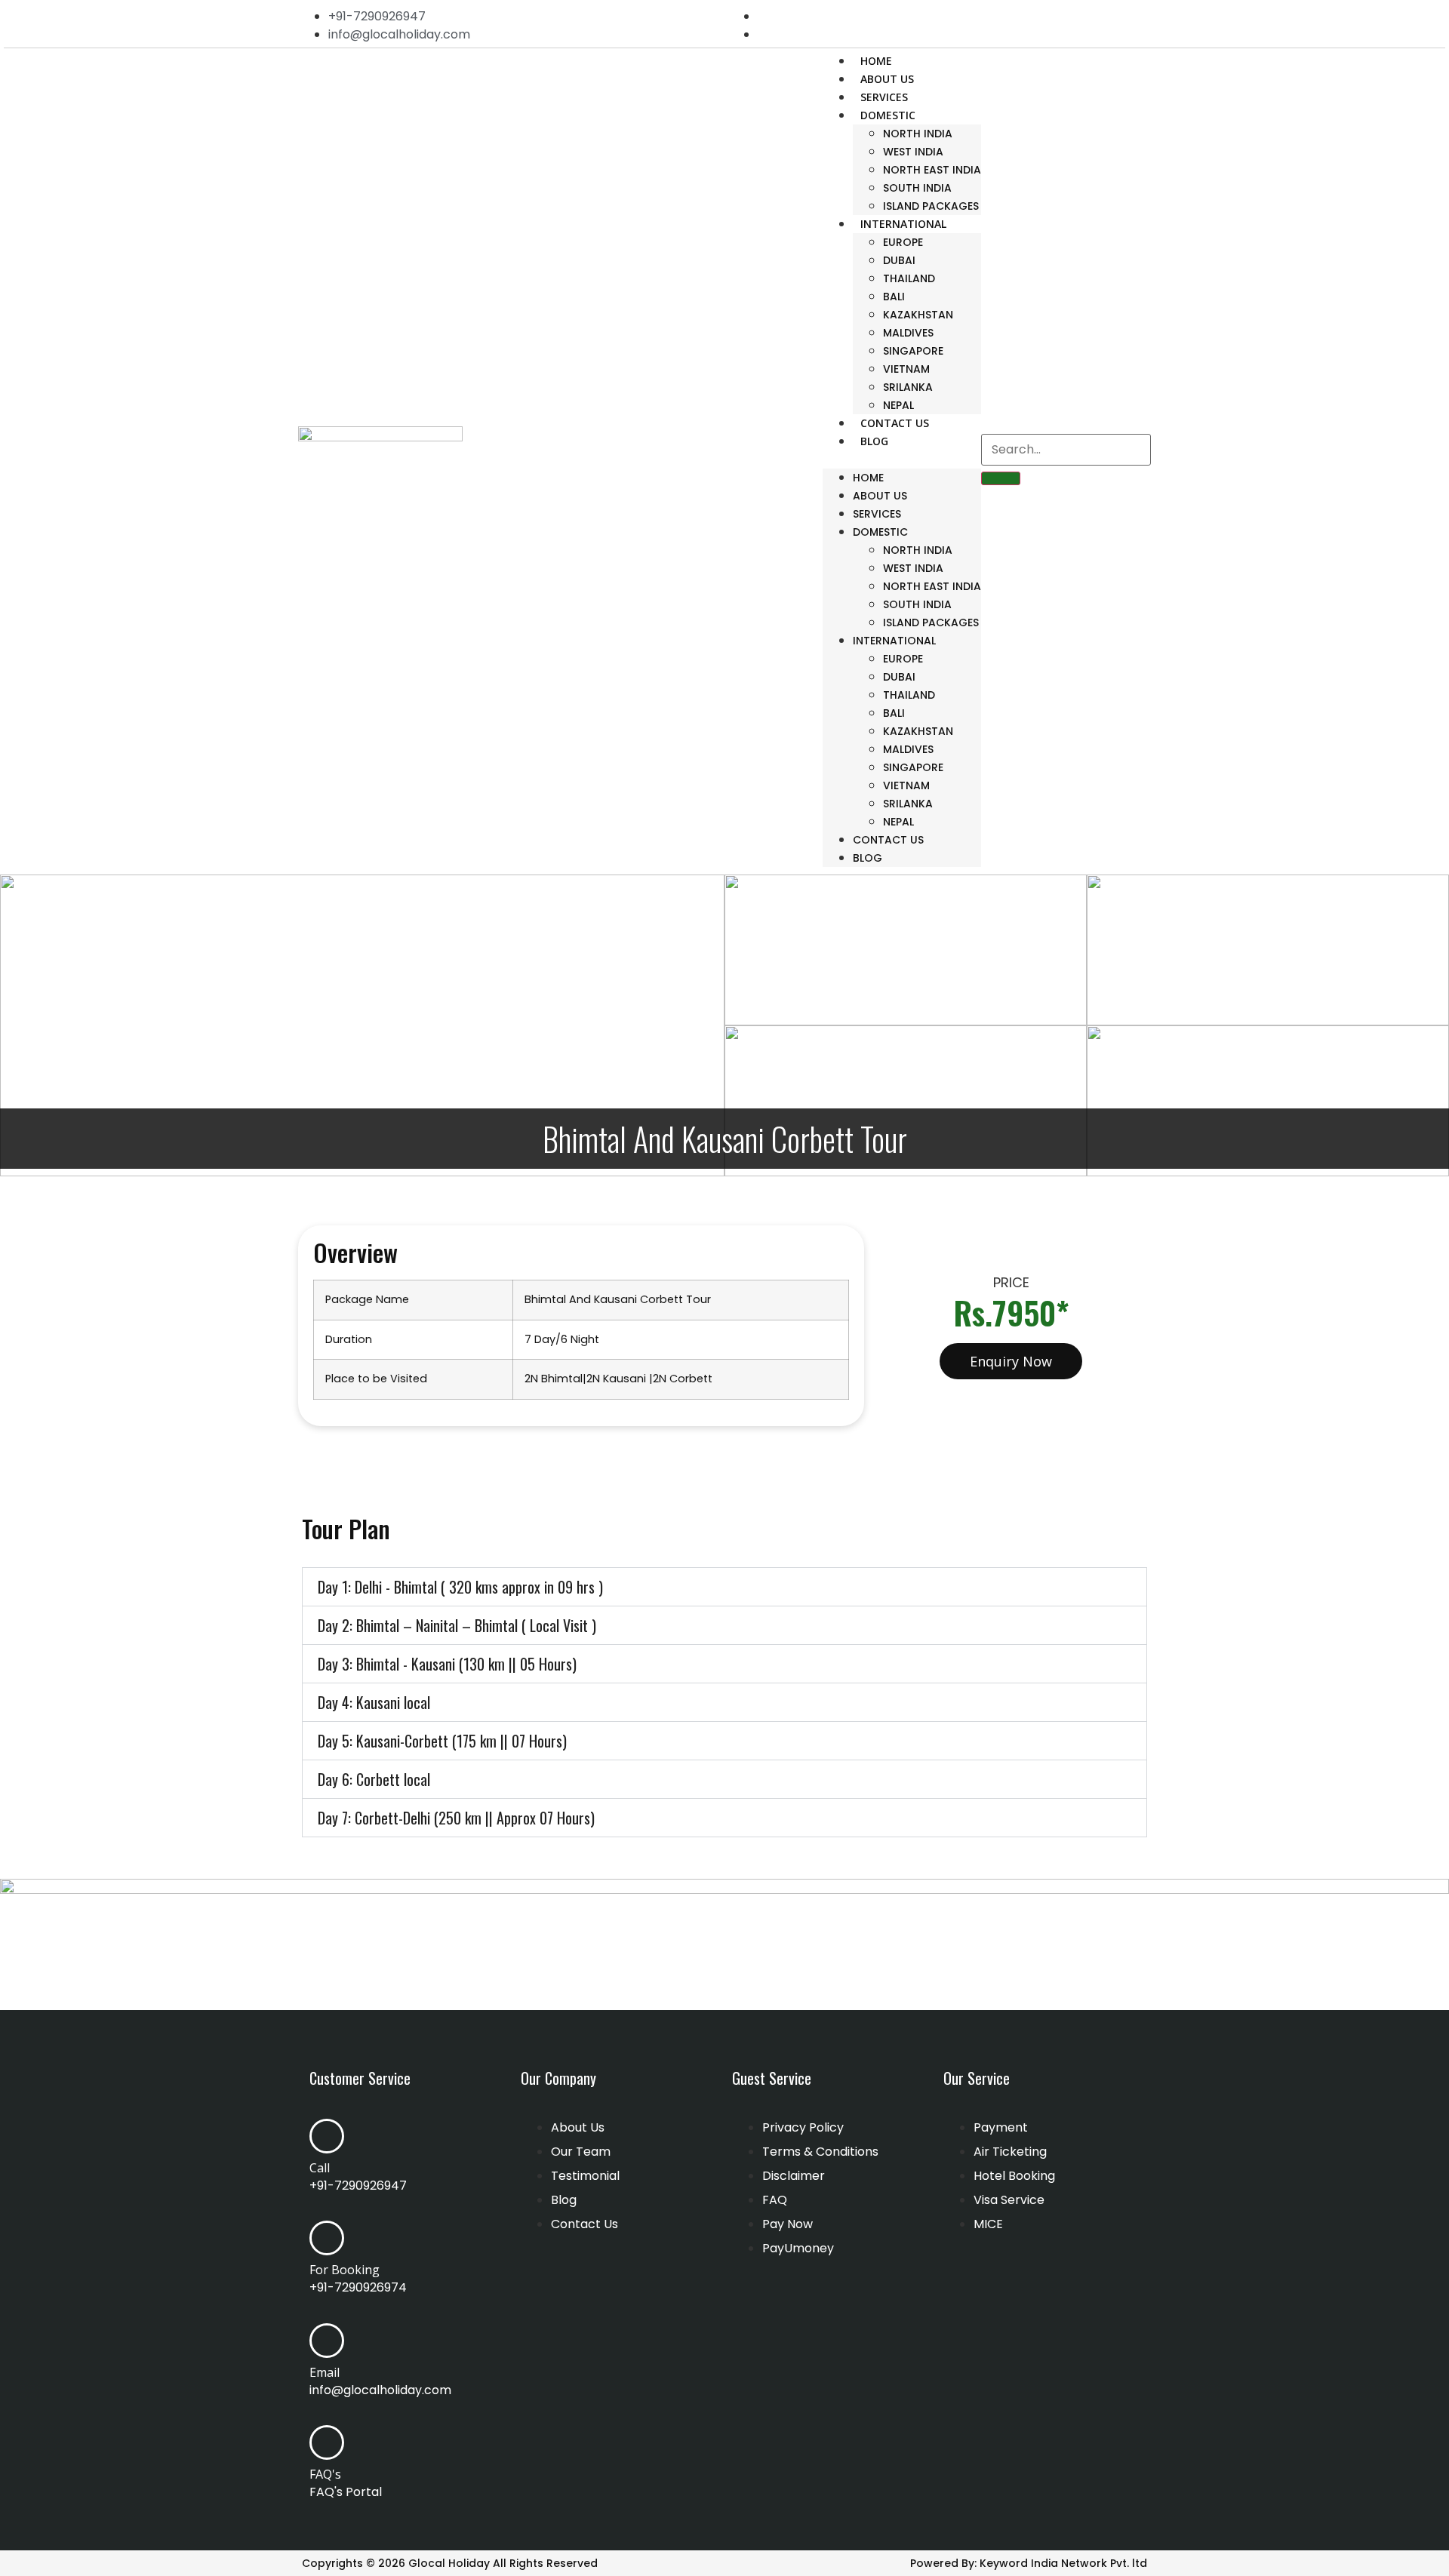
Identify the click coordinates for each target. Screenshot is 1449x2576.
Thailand (909, 278)
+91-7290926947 (358, 2186)
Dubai (899, 260)
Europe (903, 242)
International (903, 224)
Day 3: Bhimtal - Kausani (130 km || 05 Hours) (447, 1664)
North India (918, 134)
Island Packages (931, 206)
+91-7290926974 (358, 2287)
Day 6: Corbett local (374, 1779)
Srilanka (908, 387)
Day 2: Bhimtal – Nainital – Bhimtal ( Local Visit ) (457, 1625)
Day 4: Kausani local (374, 1702)
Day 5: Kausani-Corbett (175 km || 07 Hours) (442, 1741)
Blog (874, 441)
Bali (894, 297)
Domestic (888, 115)
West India (913, 152)
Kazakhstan (918, 315)
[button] (902, 460)
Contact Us (895, 423)
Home (876, 61)
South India (917, 188)
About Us (887, 79)
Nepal (898, 405)
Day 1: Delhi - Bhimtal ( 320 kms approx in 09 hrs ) (460, 1587)
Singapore (913, 351)
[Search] (1001, 478)
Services (884, 97)
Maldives (908, 333)
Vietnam (906, 369)
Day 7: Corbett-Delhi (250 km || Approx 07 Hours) (456, 1818)
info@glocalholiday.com (380, 2390)
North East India (932, 170)
